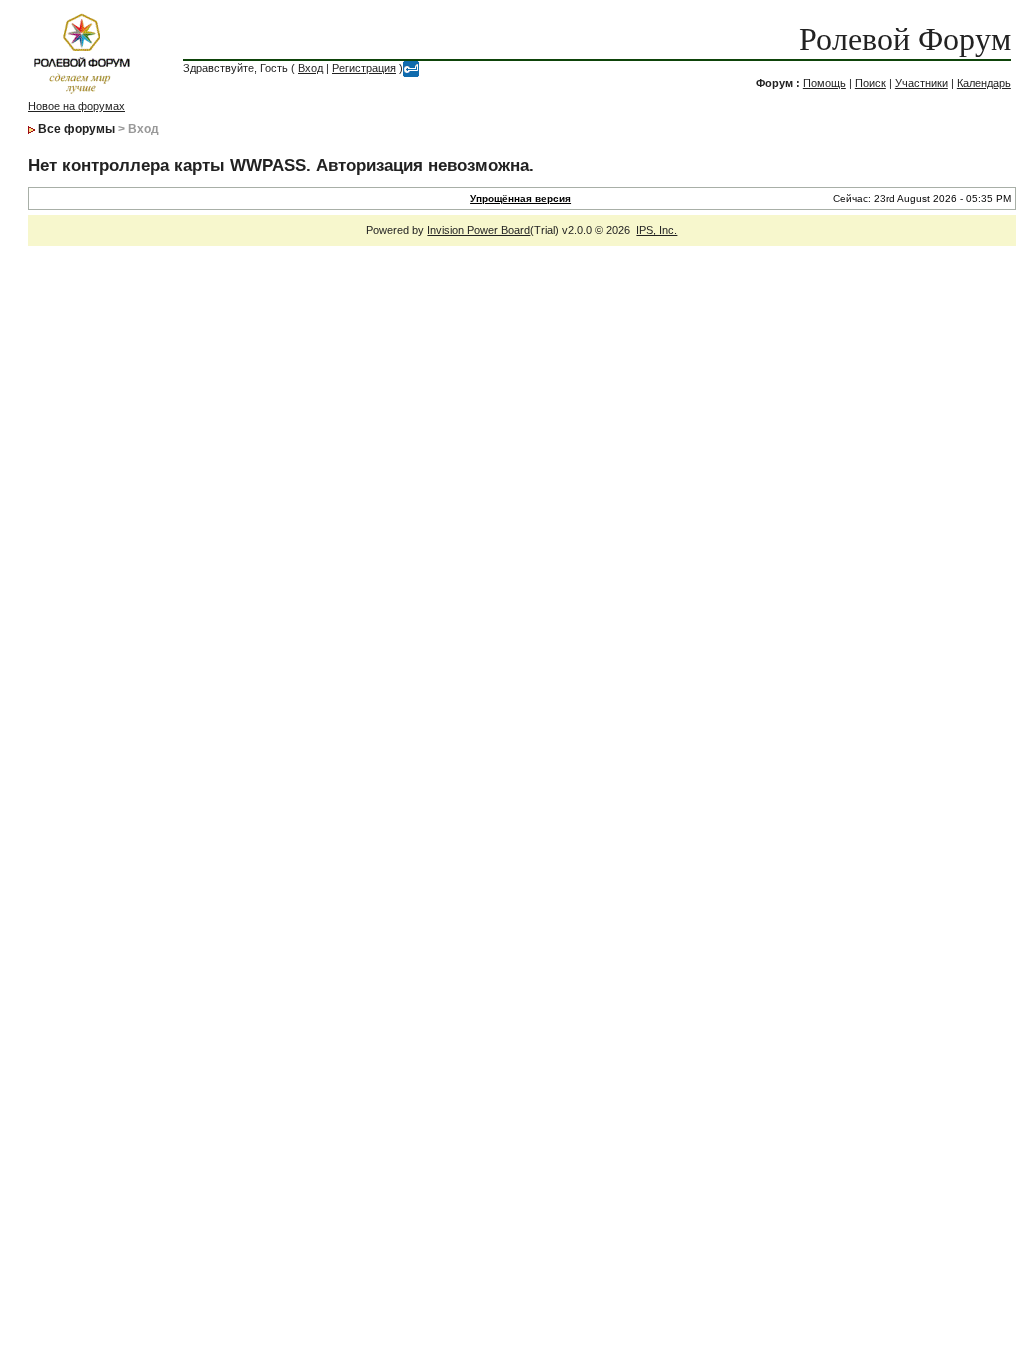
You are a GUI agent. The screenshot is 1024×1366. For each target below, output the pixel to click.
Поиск (870, 83)
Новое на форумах (76, 106)
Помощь (824, 83)
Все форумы (76, 129)
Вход (310, 68)
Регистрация (364, 68)
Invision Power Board (478, 230)
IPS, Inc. (656, 230)
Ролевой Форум (905, 39)
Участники (921, 83)
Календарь (984, 83)
